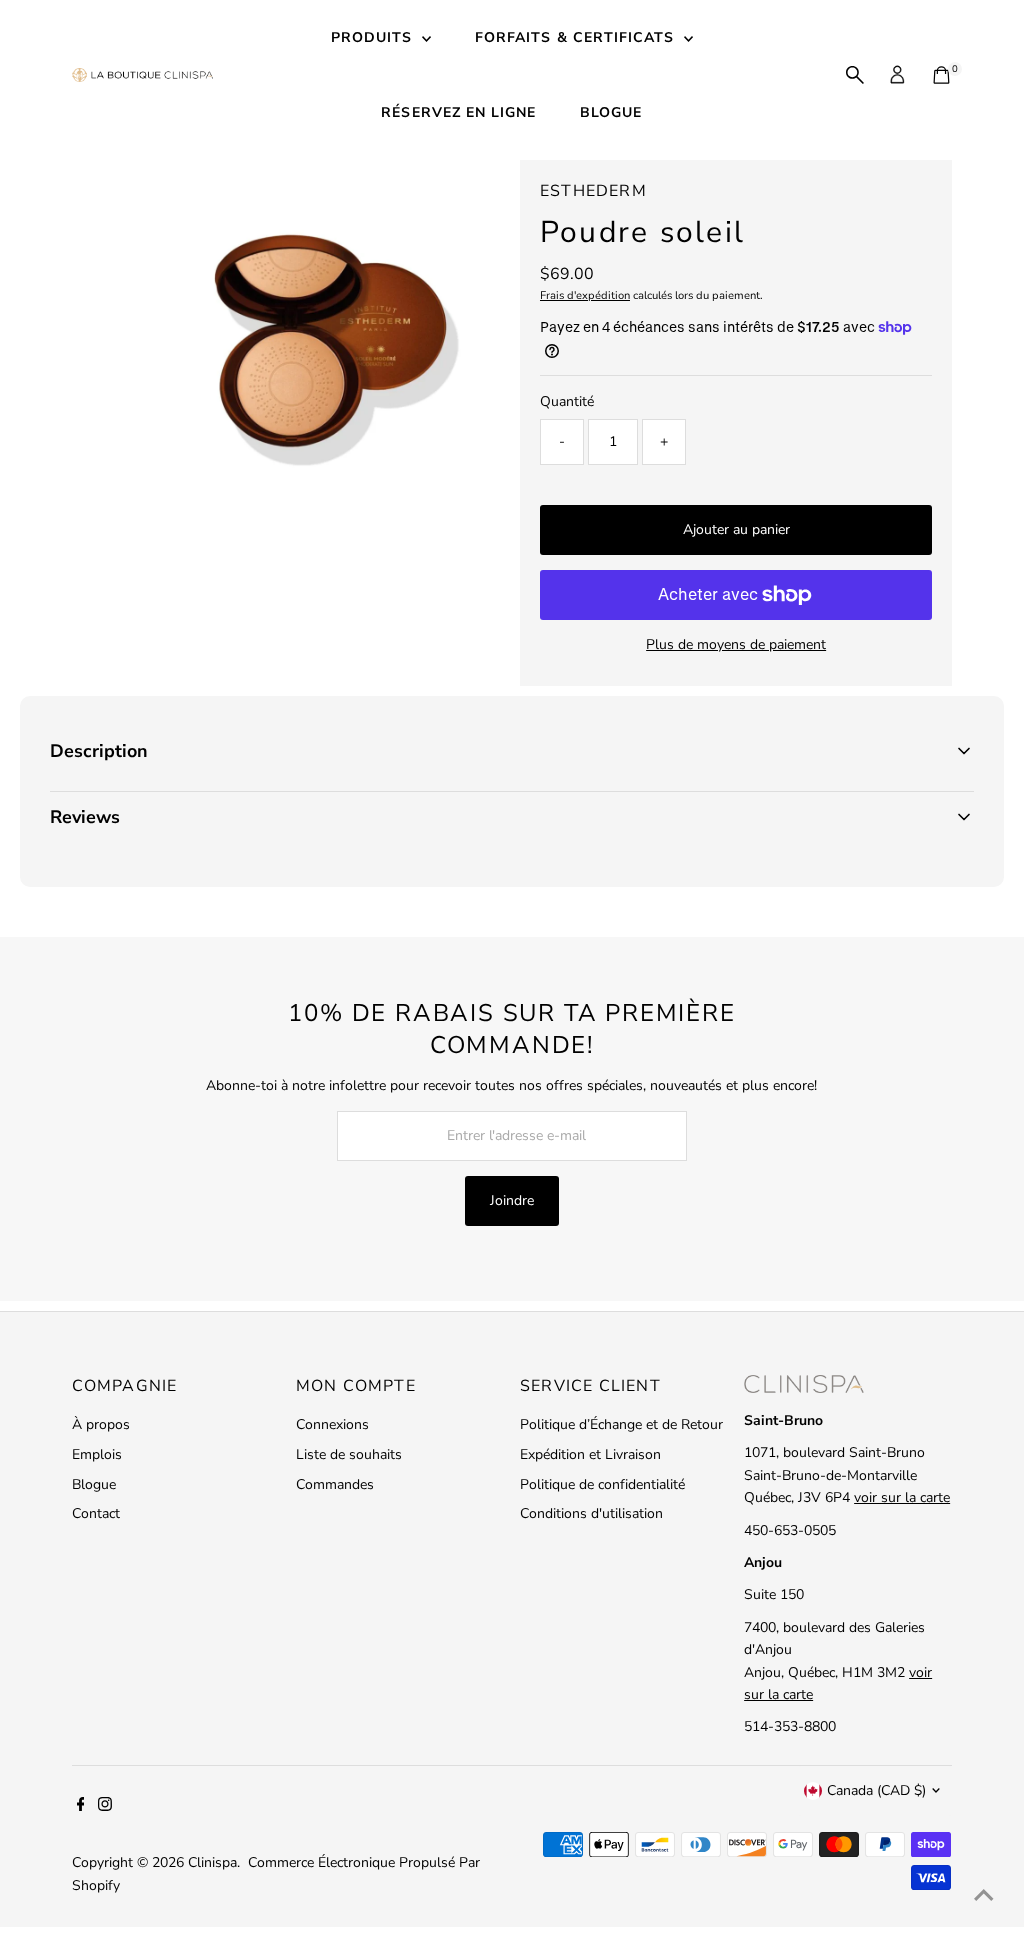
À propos (101, 1424)
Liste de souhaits (349, 1454)
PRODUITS (374, 37)
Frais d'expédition (585, 295)
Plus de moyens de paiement (736, 644)
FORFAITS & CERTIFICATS (577, 37)
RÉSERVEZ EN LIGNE (458, 112)
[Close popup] (980, 1191)
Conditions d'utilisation (591, 1513)
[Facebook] (81, 1807)
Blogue (94, 1484)
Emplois (97, 1454)
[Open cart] (941, 75)
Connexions (332, 1424)
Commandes (335, 1484)
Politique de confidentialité (602, 1484)
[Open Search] (855, 75)
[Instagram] (105, 1807)
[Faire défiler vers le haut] (984, 1896)
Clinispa (212, 1862)
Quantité (567, 401)
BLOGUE (611, 112)
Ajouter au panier (736, 529)
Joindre (512, 1200)
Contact (96, 1513)
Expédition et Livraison (590, 1454)
